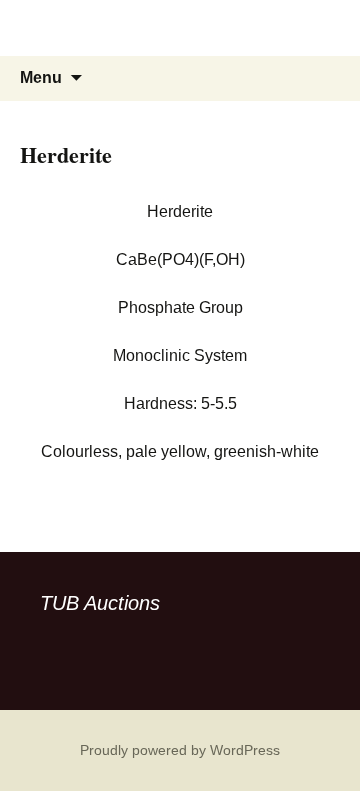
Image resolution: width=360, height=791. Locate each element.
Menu (41, 77)
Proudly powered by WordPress (180, 750)
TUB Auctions (100, 603)
